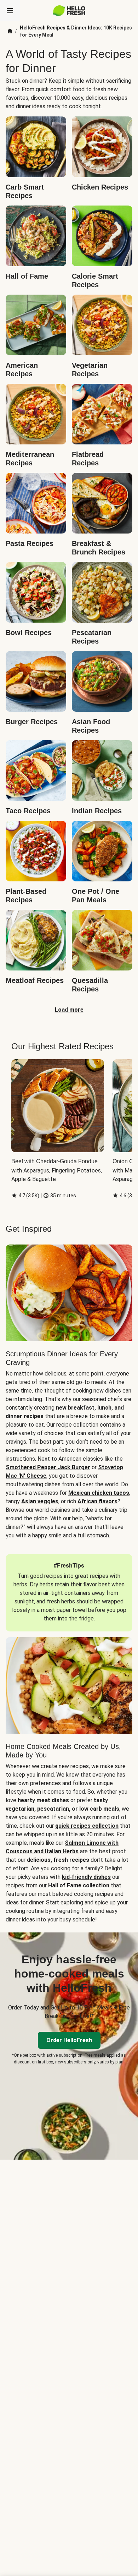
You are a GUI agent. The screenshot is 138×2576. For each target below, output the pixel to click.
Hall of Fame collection (79, 1885)
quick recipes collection (87, 1826)
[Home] (10, 31)
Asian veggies (40, 1501)
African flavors (97, 1501)
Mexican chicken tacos (99, 1493)
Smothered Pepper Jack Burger (48, 1467)
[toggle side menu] (10, 11)
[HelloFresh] (69, 11)
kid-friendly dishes (86, 1877)
